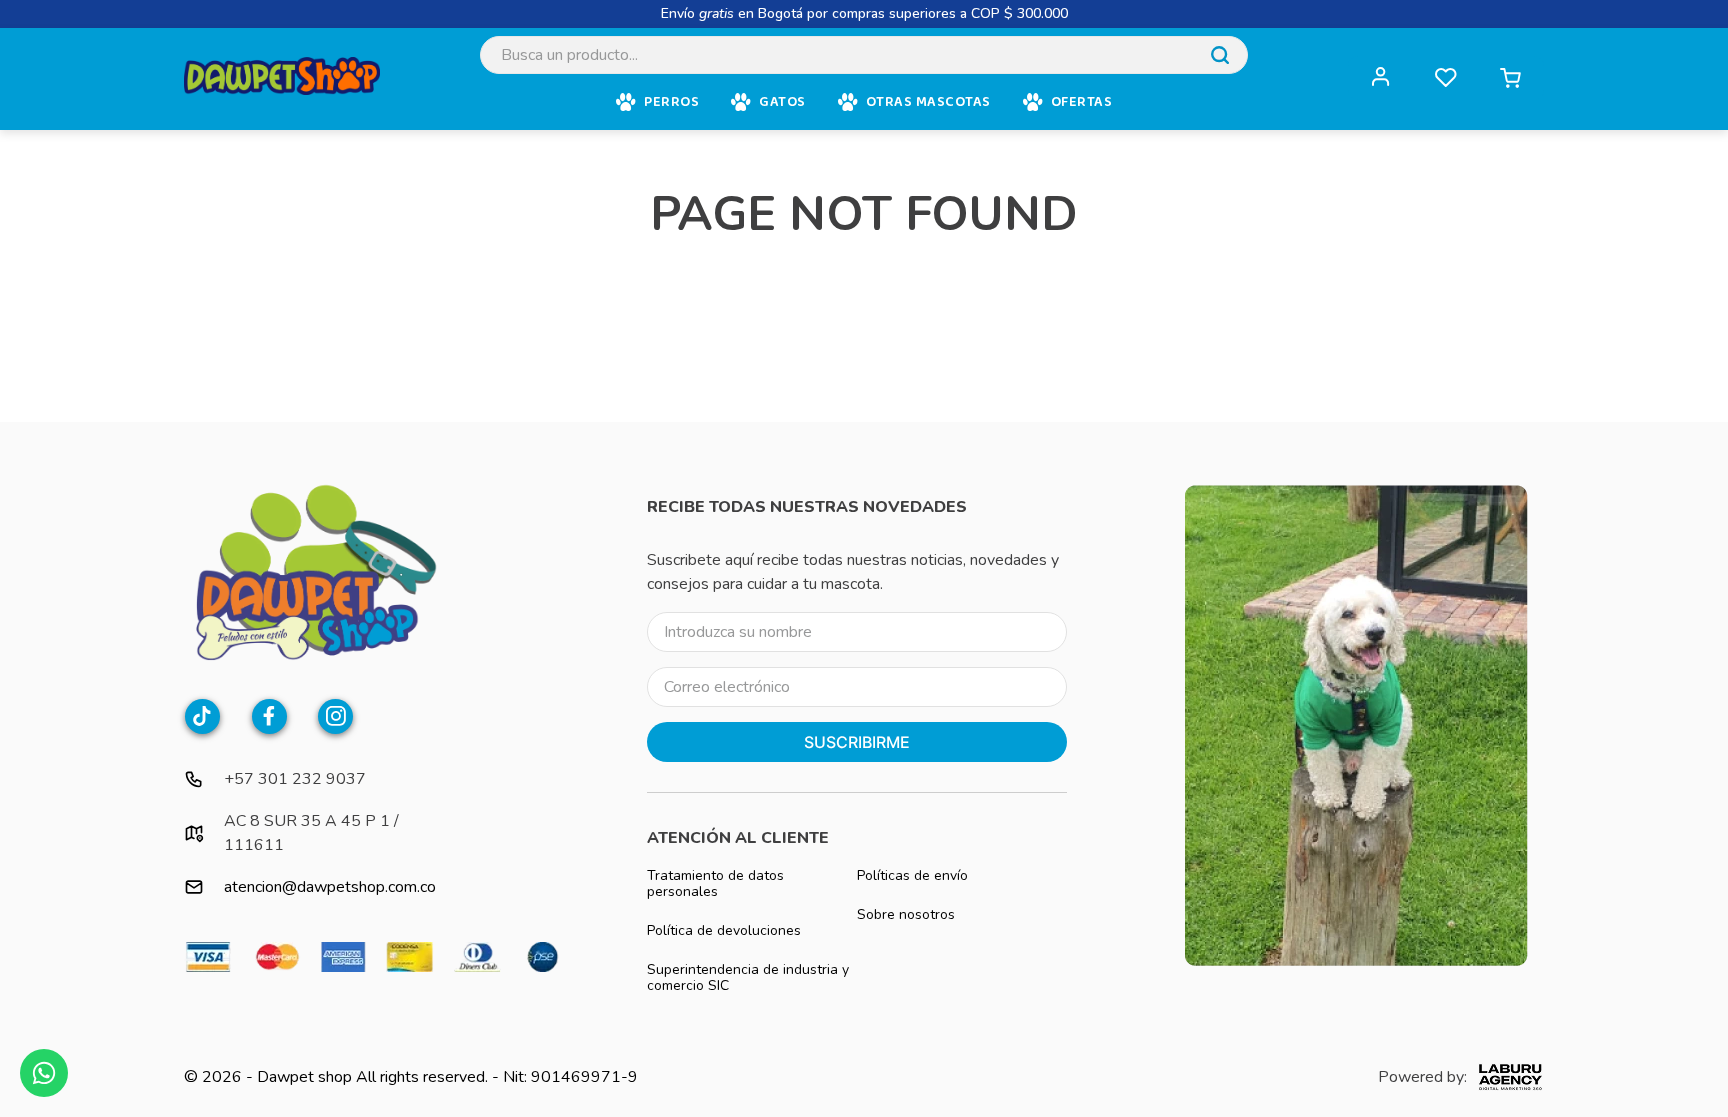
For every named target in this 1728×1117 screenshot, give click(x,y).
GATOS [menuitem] (782, 102)
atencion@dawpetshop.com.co (330, 887)
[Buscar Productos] (1220, 55)
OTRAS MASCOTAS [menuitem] (928, 102)
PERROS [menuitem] (671, 102)
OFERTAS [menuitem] (1082, 102)
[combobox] (864, 55)
